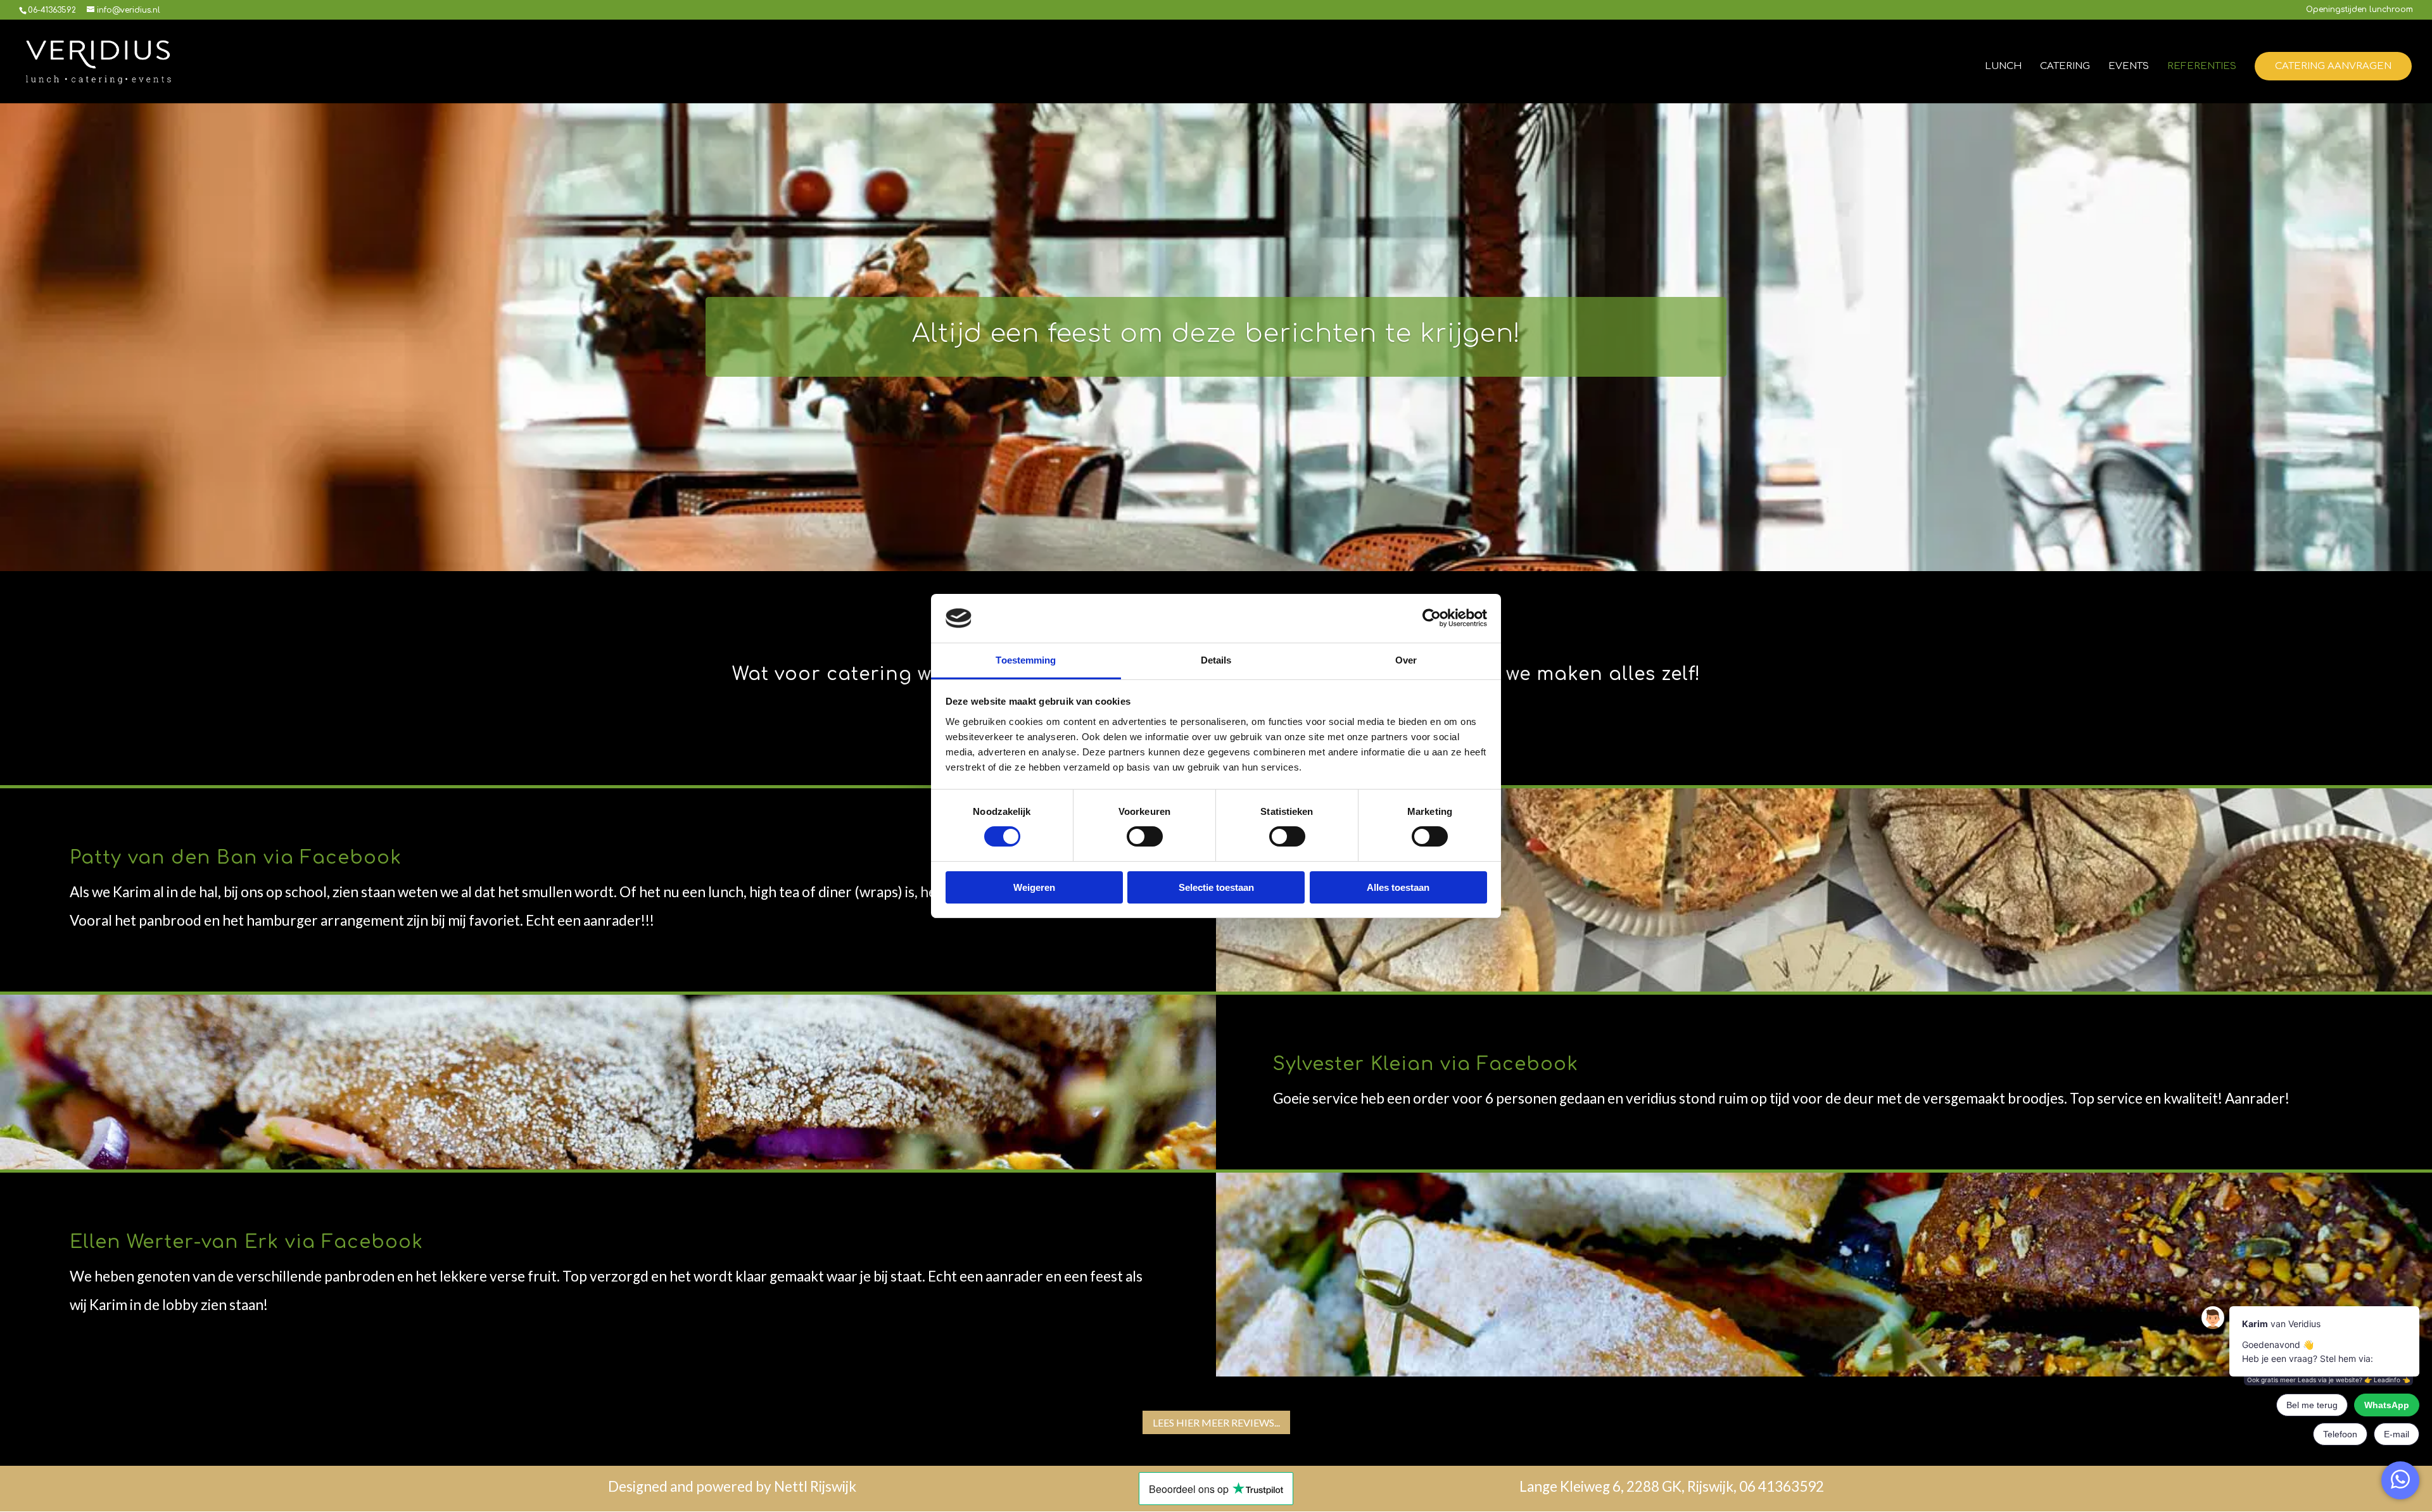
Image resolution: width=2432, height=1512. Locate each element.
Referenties (2202, 67)
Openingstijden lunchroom (2359, 10)
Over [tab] (1406, 660)
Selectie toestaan (1216, 887)
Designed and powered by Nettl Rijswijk (732, 1486)
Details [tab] (1216, 660)
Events (2129, 67)
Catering (2065, 67)
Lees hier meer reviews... (1216, 1422)
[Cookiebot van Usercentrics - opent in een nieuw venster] (1432, 618)
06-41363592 (52, 10)
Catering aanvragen (2333, 66)
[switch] (1145, 836)
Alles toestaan (1398, 887)
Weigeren (1034, 887)
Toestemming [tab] (1026, 660)
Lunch (2003, 67)
